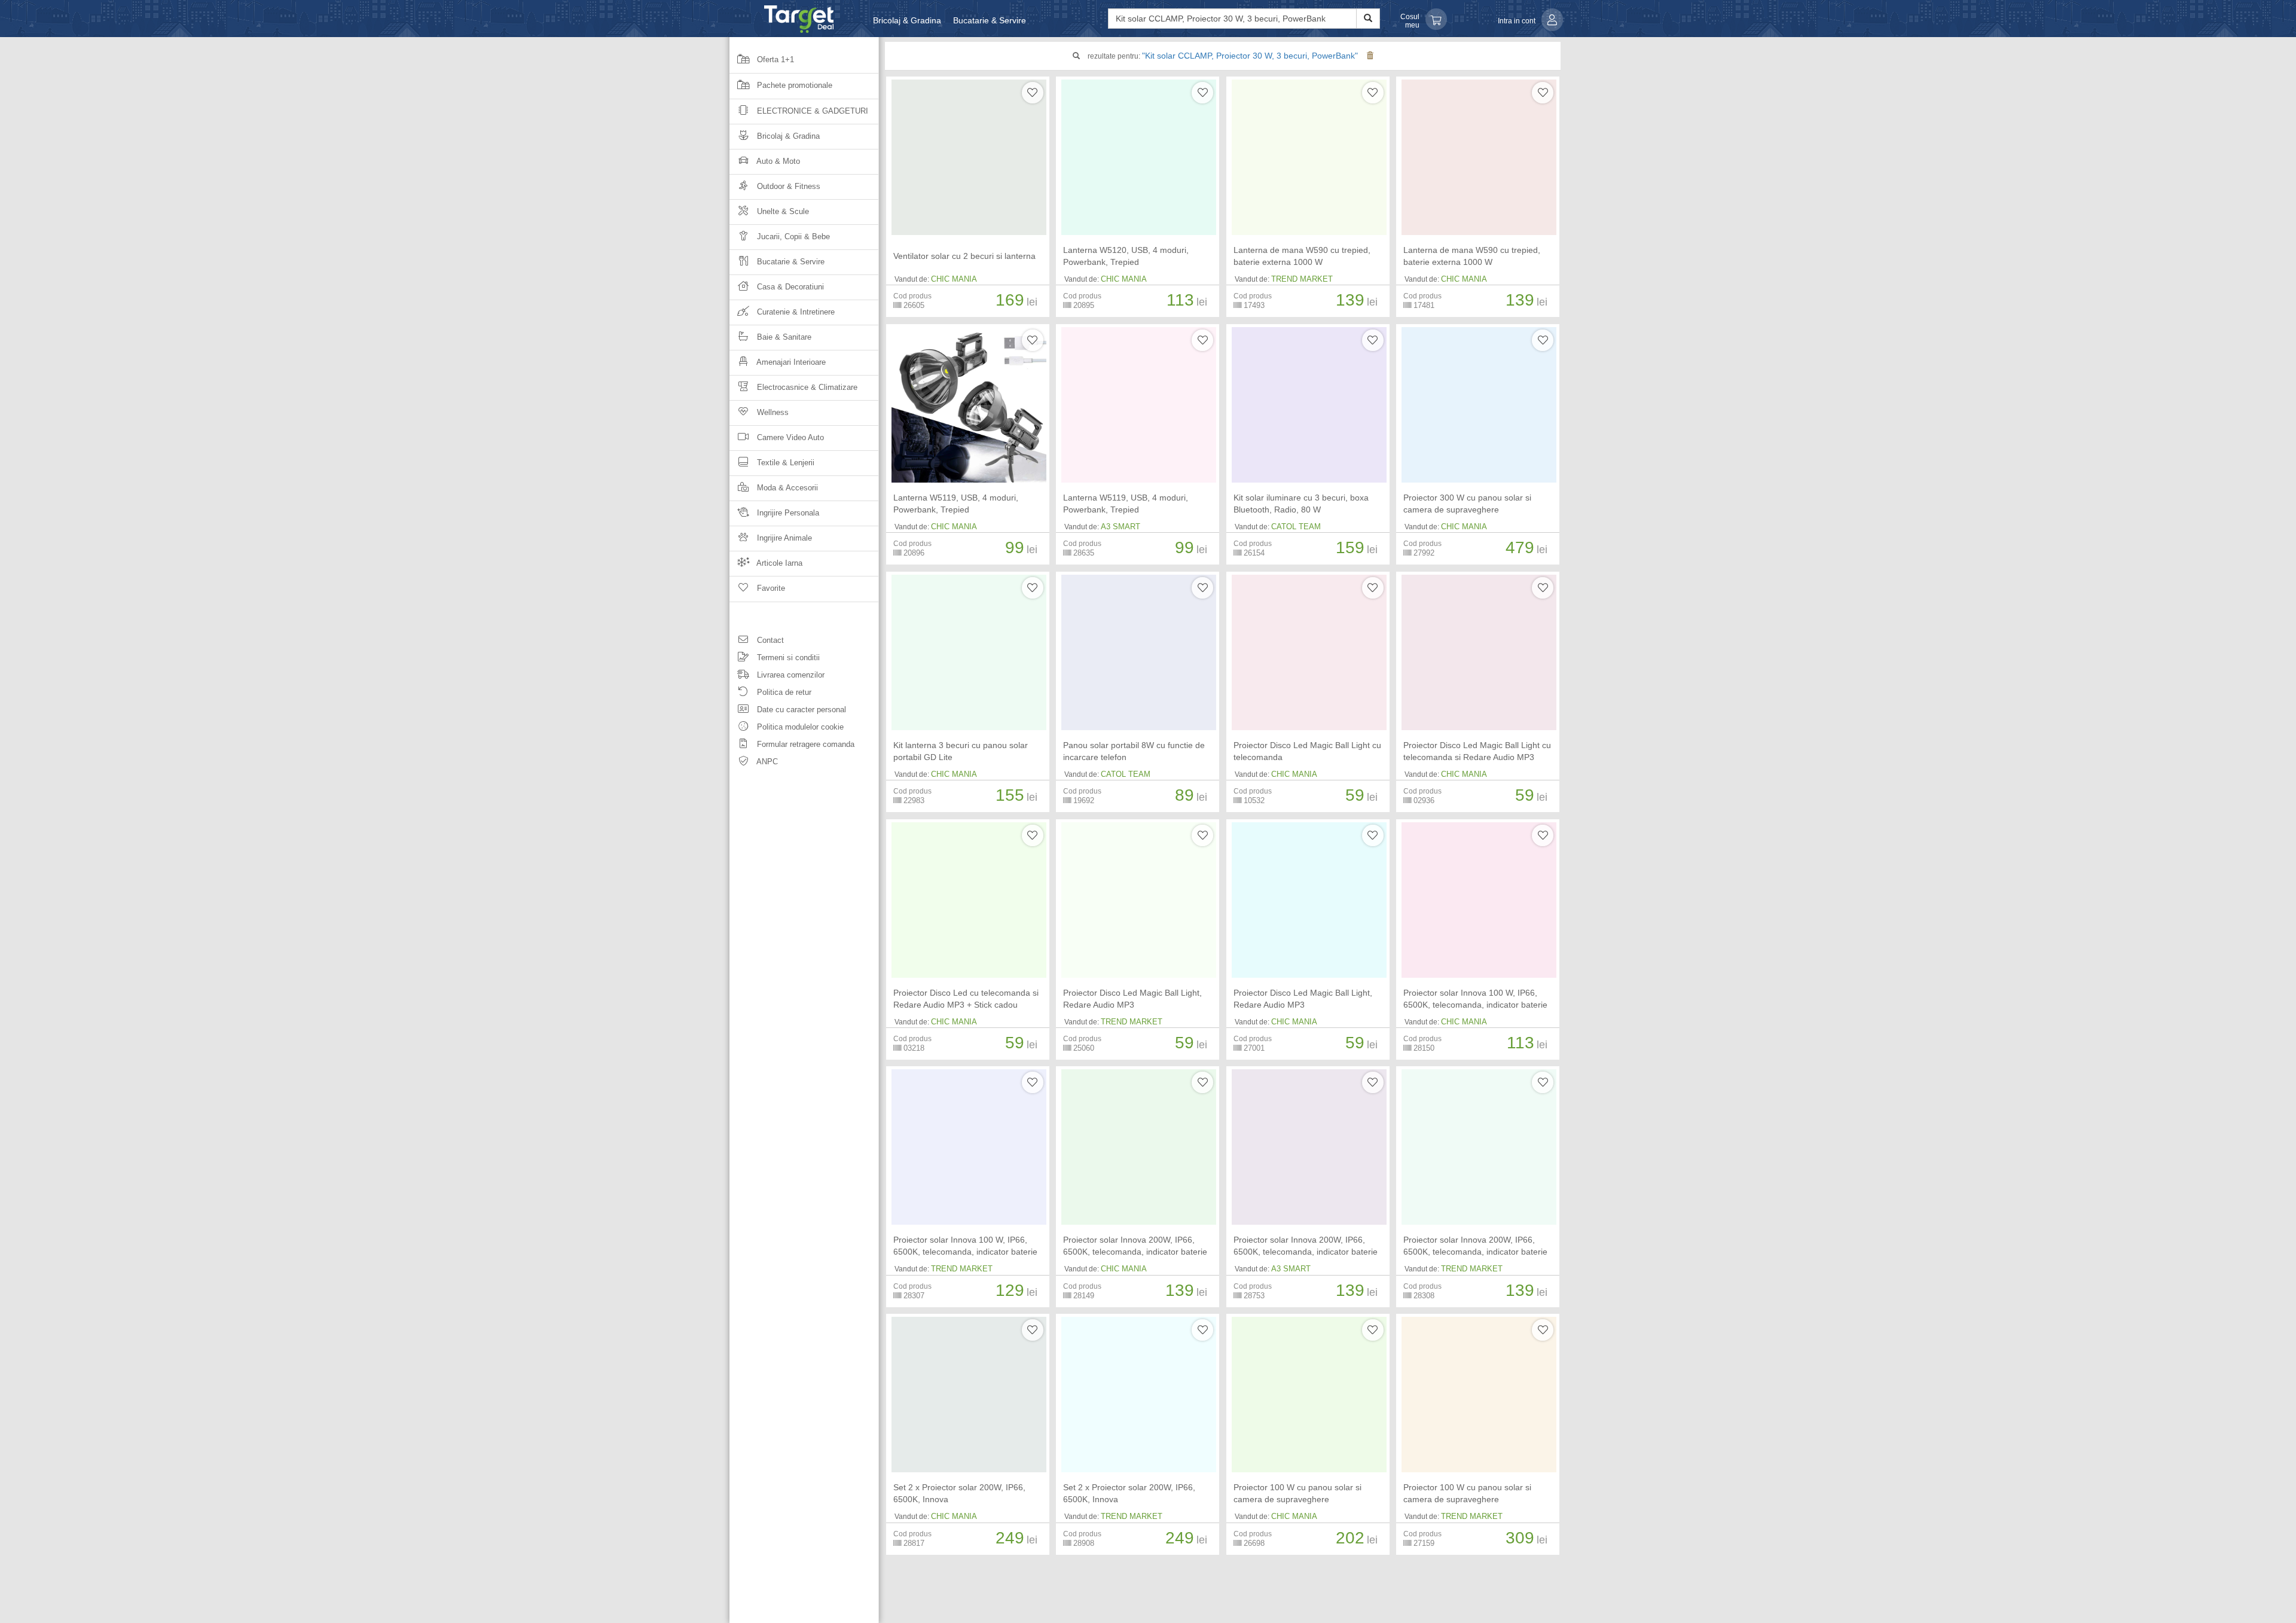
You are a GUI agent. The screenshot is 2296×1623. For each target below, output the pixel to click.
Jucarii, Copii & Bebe (792, 237)
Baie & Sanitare (783, 337)
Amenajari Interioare (790, 362)
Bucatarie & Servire (990, 20)
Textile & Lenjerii (784, 463)
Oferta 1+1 (774, 60)
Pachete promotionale (793, 85)
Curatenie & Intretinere (795, 312)
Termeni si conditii (787, 658)
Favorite (770, 588)
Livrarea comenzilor (790, 675)
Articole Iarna (778, 563)
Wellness (772, 412)
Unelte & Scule (782, 211)
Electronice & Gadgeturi (811, 111)
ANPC (766, 762)
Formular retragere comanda (804, 744)
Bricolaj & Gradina (907, 20)
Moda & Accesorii (786, 488)
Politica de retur (783, 692)
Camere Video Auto (789, 437)
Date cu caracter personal (800, 710)
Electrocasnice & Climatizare (806, 387)
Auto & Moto (777, 161)
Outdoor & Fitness (787, 186)
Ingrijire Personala (787, 513)
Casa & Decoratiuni (789, 287)
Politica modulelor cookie (799, 727)
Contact (769, 640)
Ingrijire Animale (783, 538)
